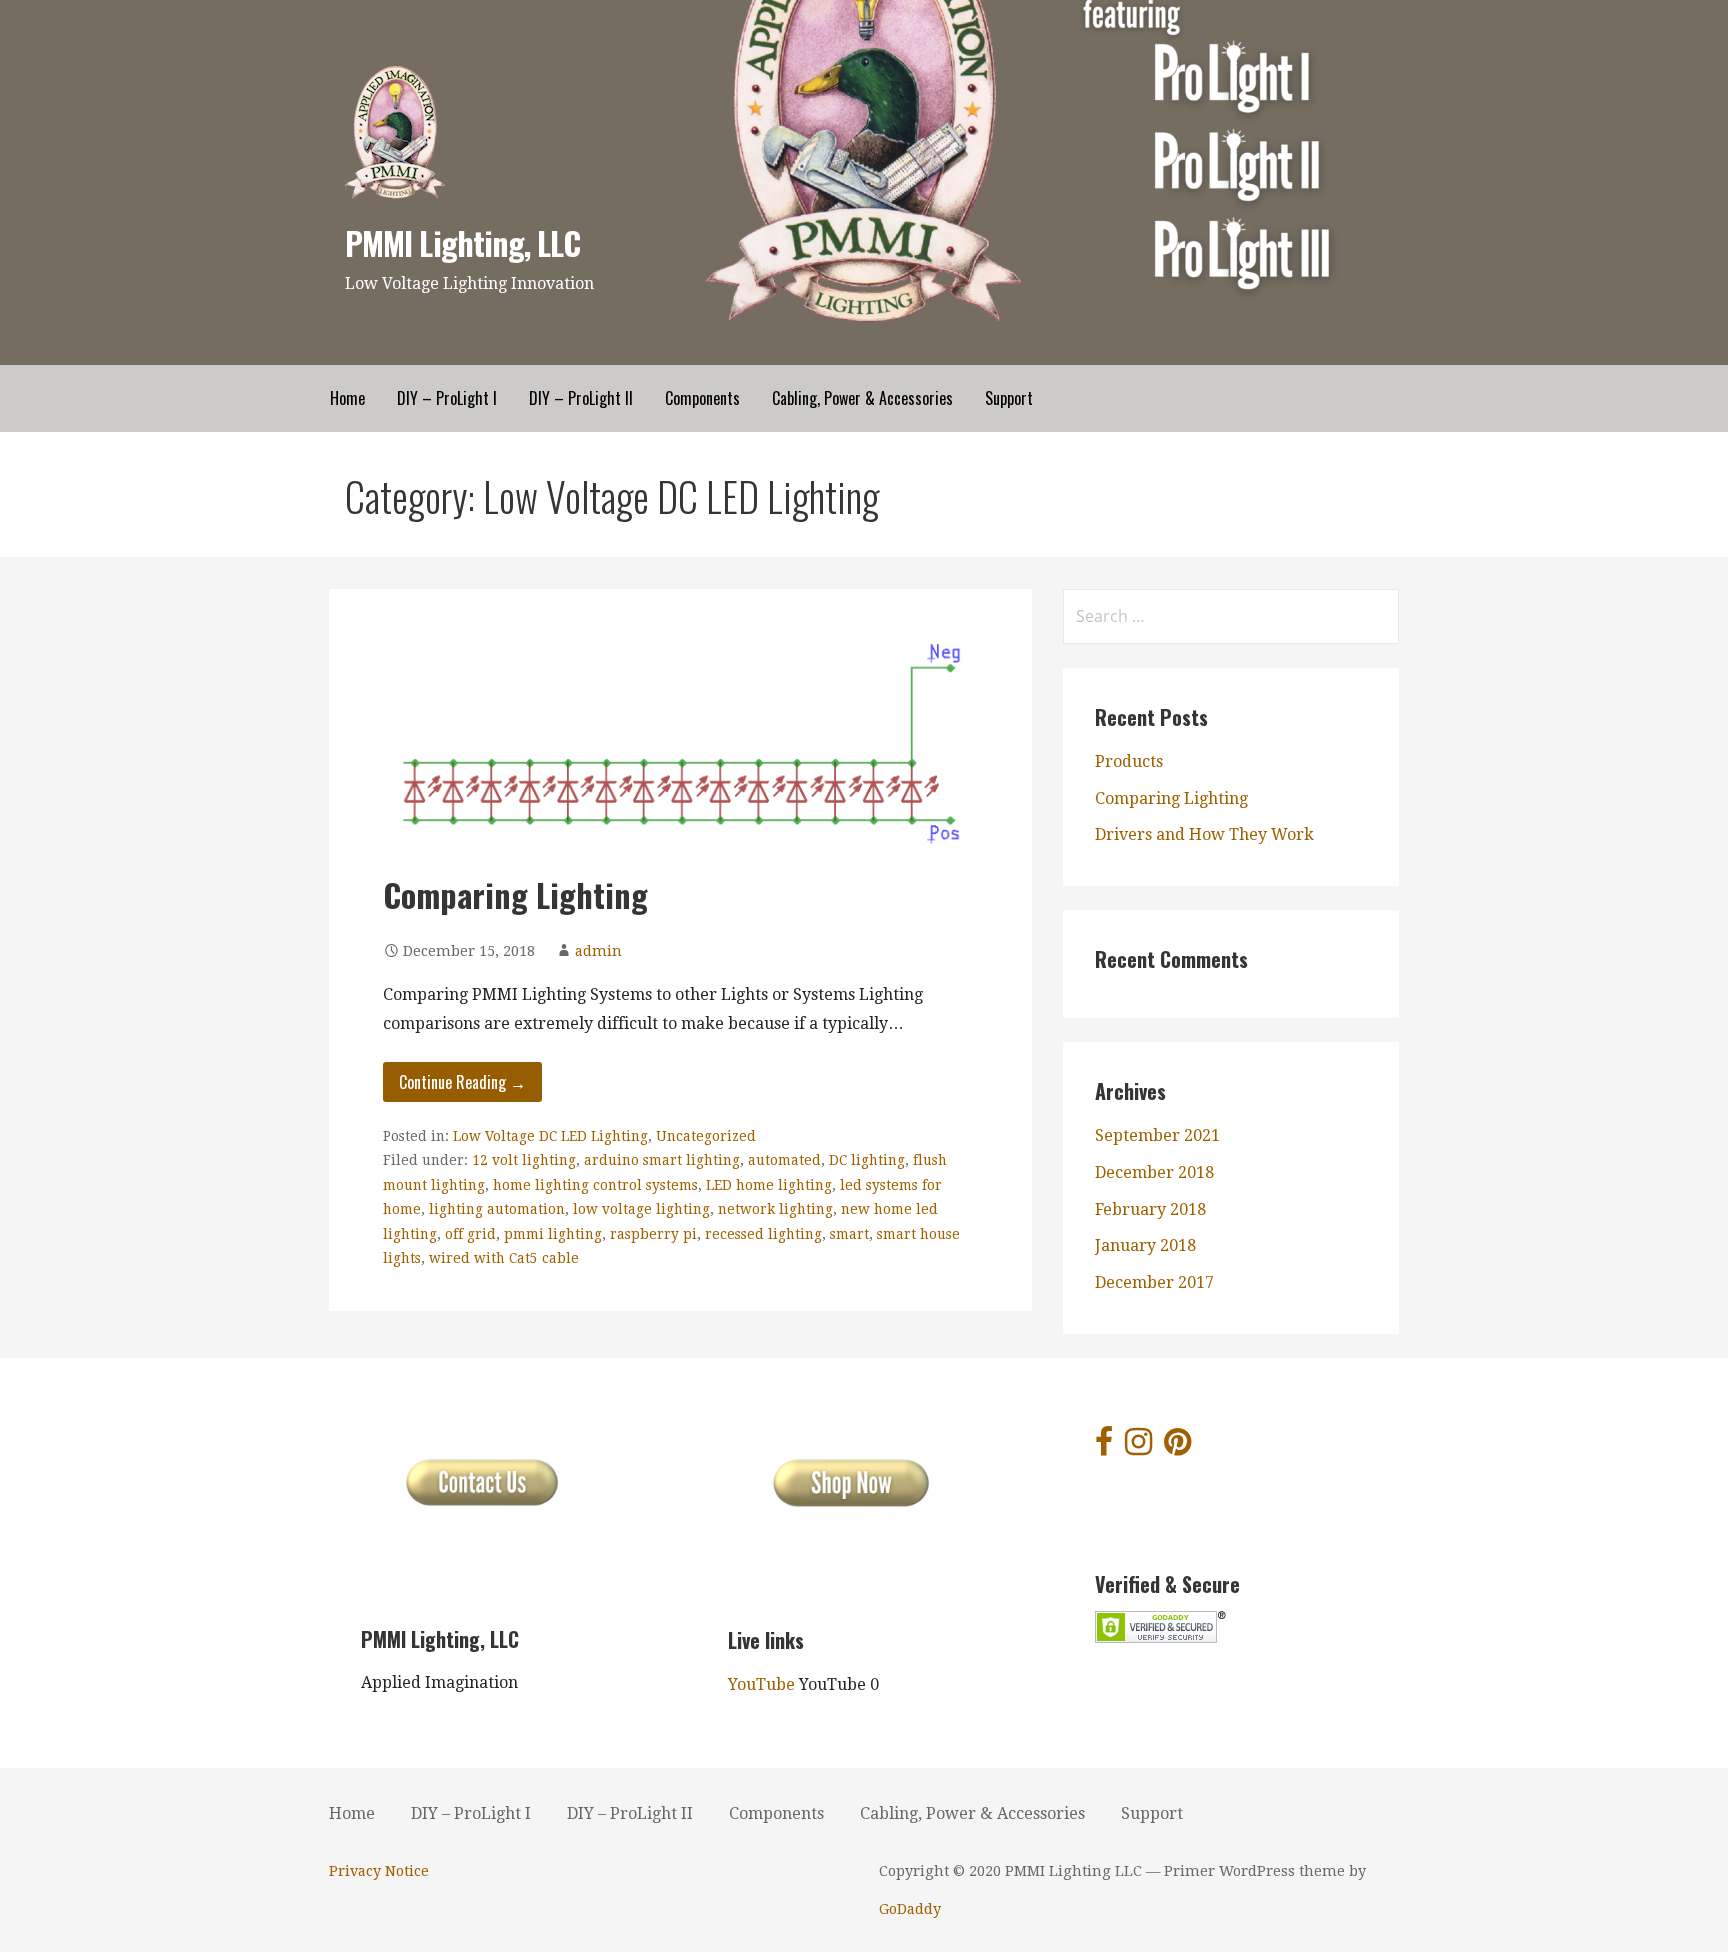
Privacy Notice (379, 1871)
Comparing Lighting (515, 894)
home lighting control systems (595, 1185)
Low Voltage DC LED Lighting (550, 1136)
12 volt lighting (524, 1160)
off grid (470, 1234)
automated (784, 1160)
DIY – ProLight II (581, 398)
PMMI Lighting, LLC (462, 242)
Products (1129, 761)
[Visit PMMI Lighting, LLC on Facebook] (1104, 1447)
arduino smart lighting (662, 1160)
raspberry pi (653, 1234)
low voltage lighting (641, 1209)
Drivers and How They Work (1204, 834)
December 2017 (1154, 1282)
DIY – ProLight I (447, 398)
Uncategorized (706, 1136)
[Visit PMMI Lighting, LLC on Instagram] (1138, 1447)
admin (598, 951)
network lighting (775, 1209)
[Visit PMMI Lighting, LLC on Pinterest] (1177, 1447)
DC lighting (867, 1160)
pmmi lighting (553, 1234)
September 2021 (1157, 1135)
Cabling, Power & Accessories (862, 398)
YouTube (761, 1684)
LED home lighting (769, 1185)
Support (1009, 398)
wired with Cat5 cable (504, 1258)
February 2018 (1150, 1209)
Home (347, 398)
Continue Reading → (462, 1082)
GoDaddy (910, 1909)
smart (849, 1234)
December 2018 (1154, 1172)
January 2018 (1145, 1245)
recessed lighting (763, 1234)
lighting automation (497, 1209)
